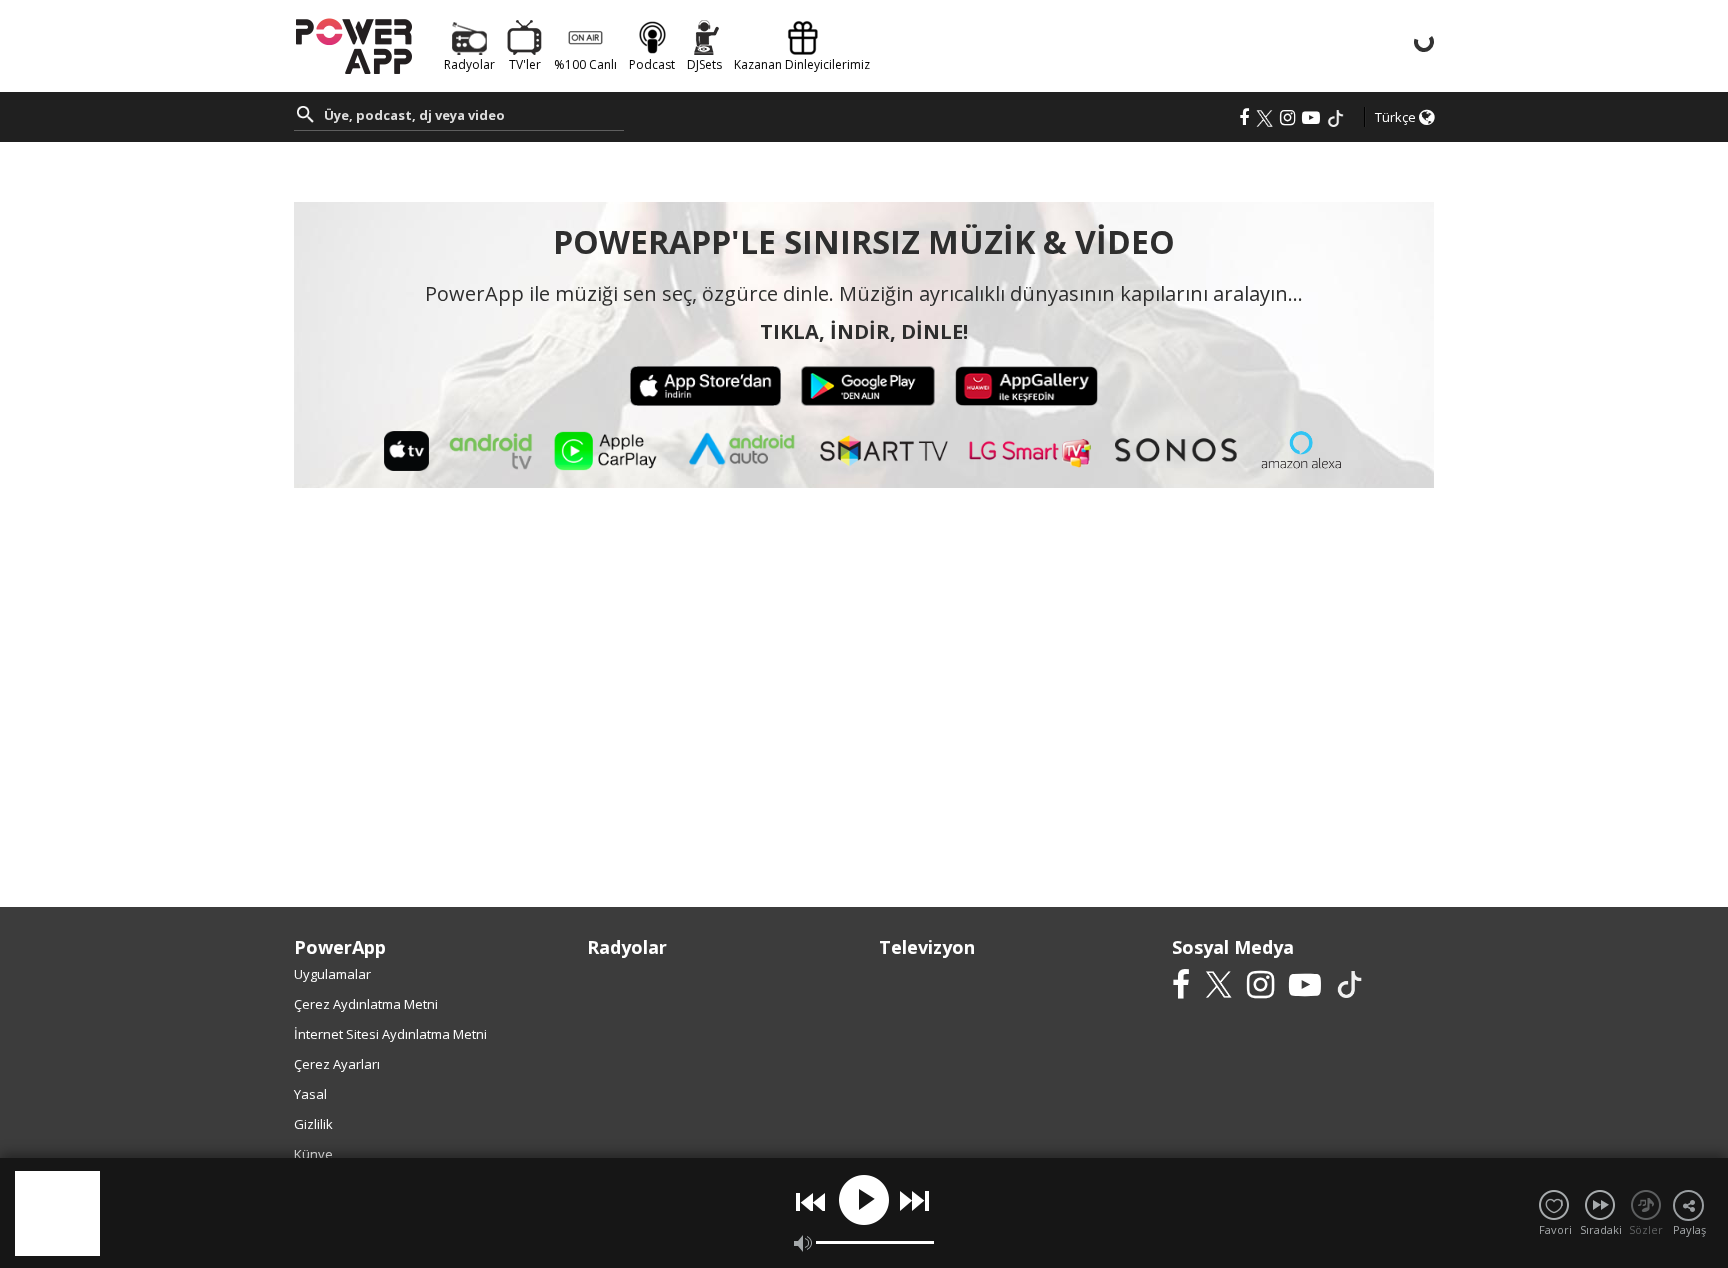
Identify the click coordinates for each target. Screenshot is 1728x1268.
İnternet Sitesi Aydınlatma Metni (390, 1034)
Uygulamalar (332, 974)
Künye (313, 1154)
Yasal (310, 1094)
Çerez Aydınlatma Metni (366, 1004)
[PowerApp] (354, 44)
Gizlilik (313, 1124)
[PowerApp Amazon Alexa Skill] (1301, 450)
